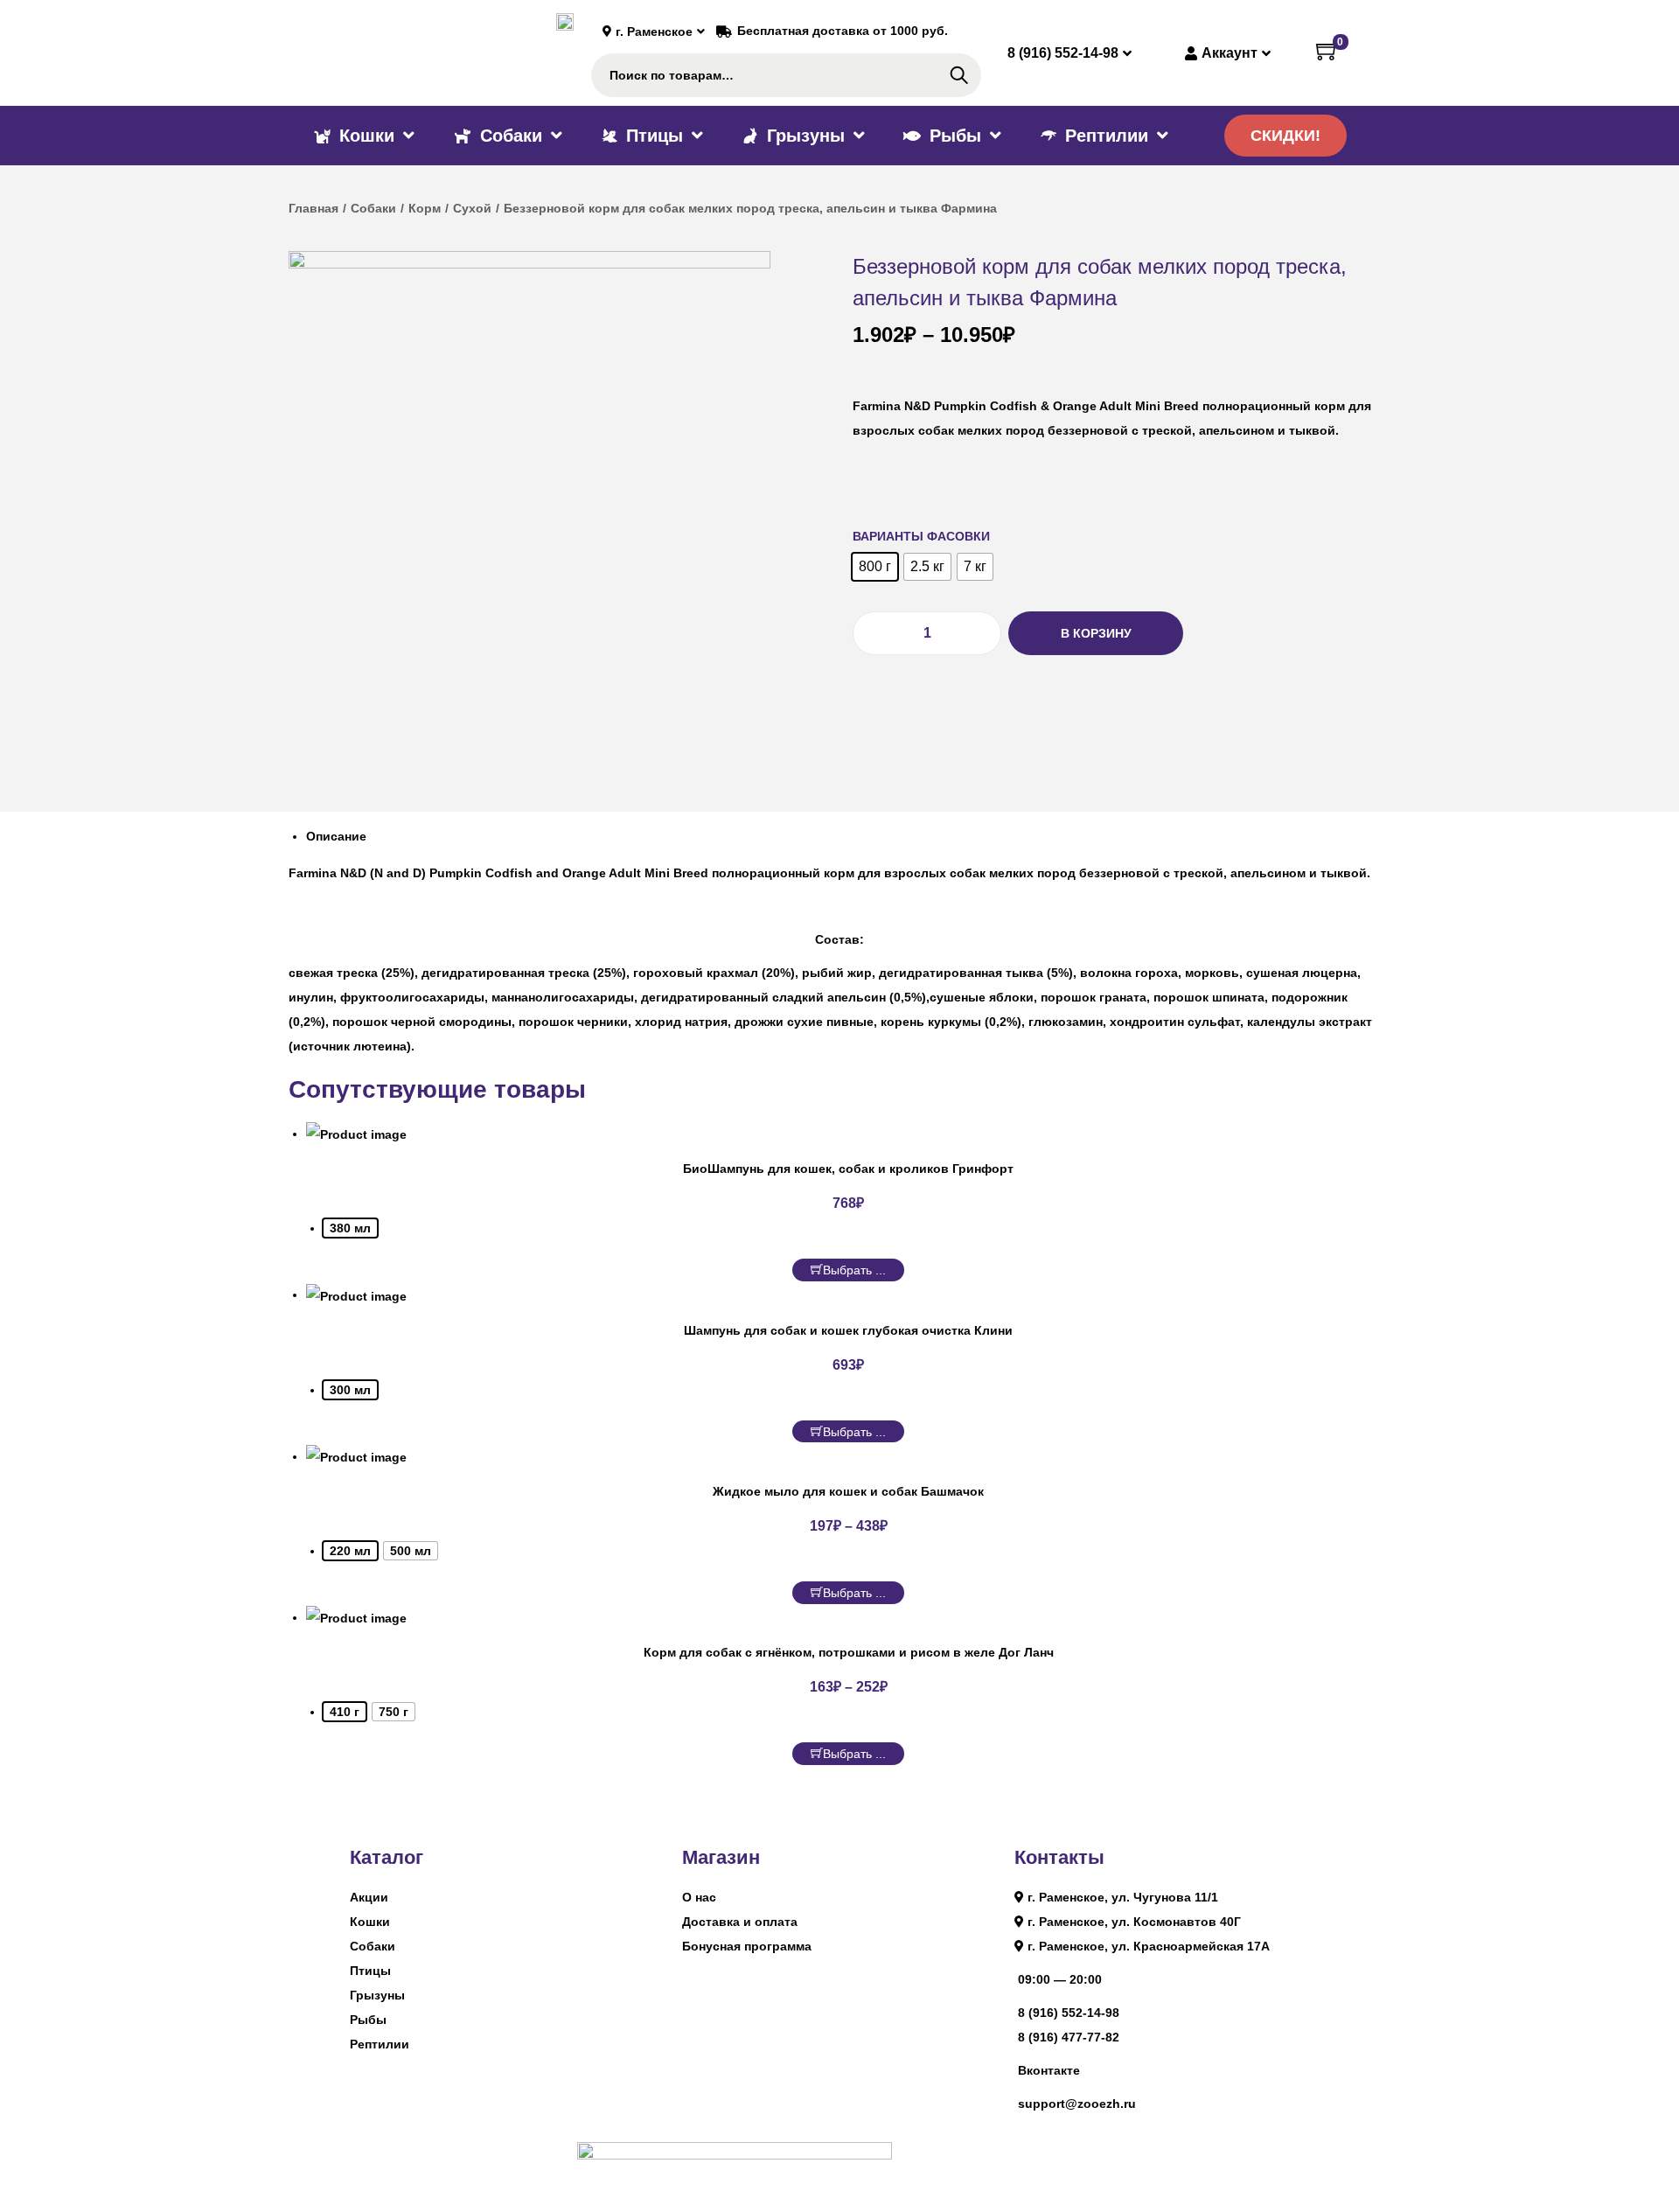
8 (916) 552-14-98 (1069, 2013)
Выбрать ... (854, 1270)
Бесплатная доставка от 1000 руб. (843, 31)
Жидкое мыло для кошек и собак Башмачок (848, 1491)
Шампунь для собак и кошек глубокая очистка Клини (848, 1330)
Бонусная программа (747, 1946)
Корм (425, 208)
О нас (699, 1897)
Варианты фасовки (921, 536)
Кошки (370, 1922)
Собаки (373, 208)
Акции (369, 1897)
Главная (314, 208)
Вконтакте (1049, 2070)
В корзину (1096, 633)
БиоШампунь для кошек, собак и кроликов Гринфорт (848, 1169)
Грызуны (377, 1995)
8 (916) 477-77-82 (1069, 2037)
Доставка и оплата (740, 1922)
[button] (1285, 136)
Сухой (472, 208)
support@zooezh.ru (1077, 2104)
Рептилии (380, 2044)
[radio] (875, 567)
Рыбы (368, 2020)
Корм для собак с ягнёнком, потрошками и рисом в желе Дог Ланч (849, 1652)
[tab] (848, 836)
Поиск (959, 75)
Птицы (370, 1971)
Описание (336, 836)
